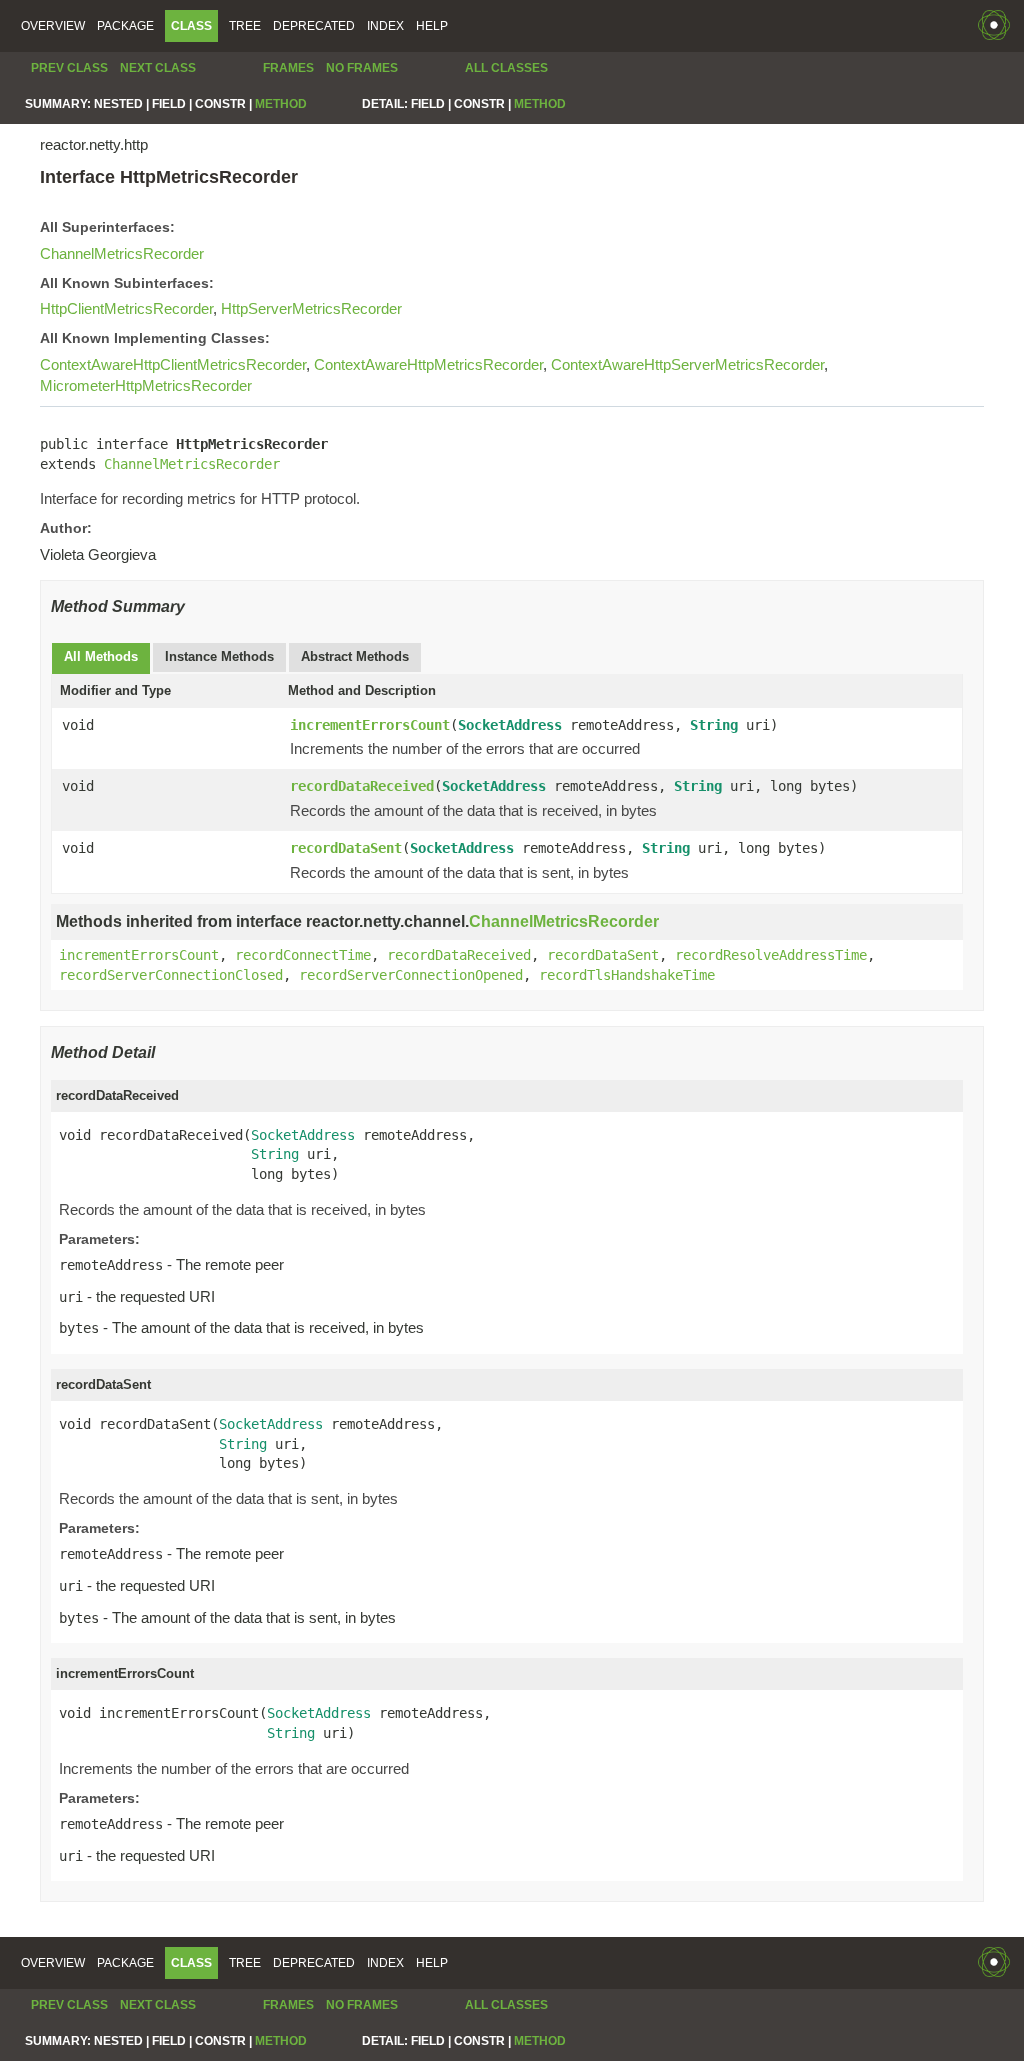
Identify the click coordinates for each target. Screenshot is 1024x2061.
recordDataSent (346, 848)
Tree (245, 26)
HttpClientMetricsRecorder (126, 308)
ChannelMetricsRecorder (122, 253)
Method (281, 104)
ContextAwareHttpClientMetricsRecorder (173, 364)
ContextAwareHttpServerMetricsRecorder (687, 364)
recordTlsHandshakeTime (627, 975)
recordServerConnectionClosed (171, 975)
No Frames (362, 68)
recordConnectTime (303, 955)
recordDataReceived (362, 786)
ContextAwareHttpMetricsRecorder (428, 364)
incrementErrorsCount (370, 725)
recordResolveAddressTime (771, 955)
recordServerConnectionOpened (411, 975)
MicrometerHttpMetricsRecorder (146, 385)
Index (385, 26)
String (714, 725)
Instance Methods (219, 656)
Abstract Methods (355, 656)
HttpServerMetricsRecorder (311, 308)
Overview (53, 26)
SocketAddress (510, 725)
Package (125, 26)
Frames (288, 68)
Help (432, 26)
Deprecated (314, 26)
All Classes (506, 68)
